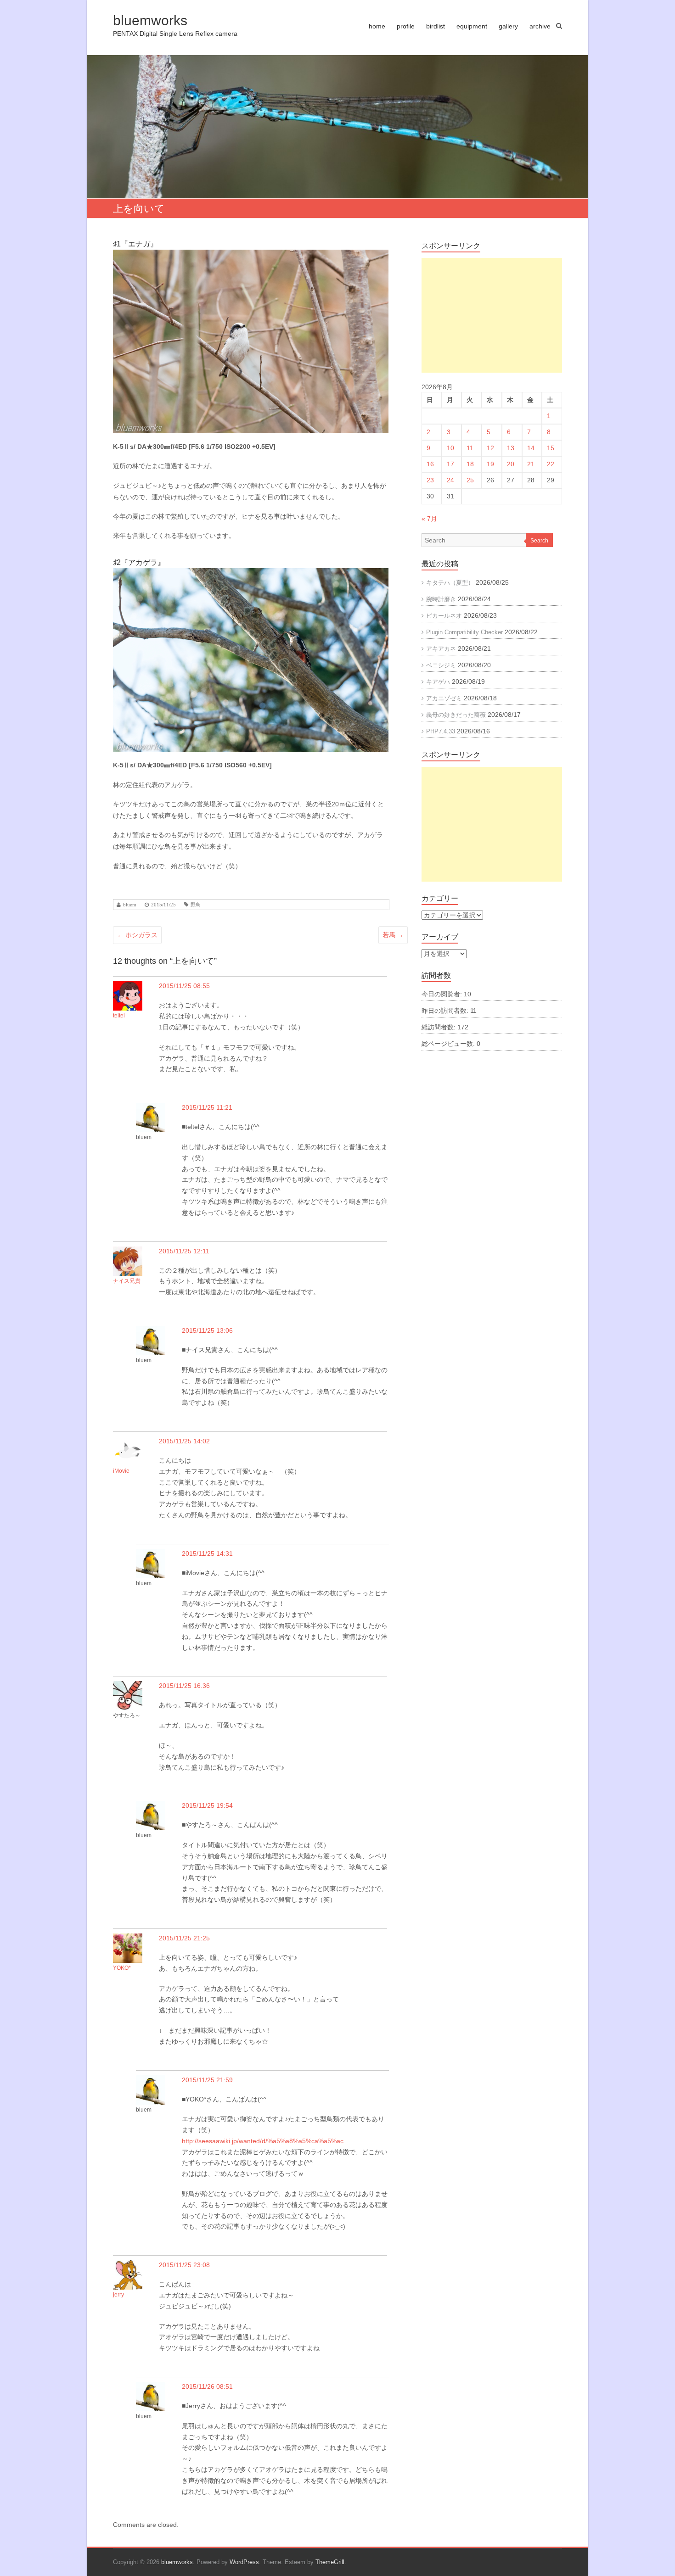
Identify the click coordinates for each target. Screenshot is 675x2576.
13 (511, 448)
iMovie (121, 1471)
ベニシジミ (441, 665)
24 (450, 480)
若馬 (393, 935)
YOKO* (122, 1968)
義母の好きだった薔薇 (456, 715)
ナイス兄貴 (127, 1281)
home (377, 26)
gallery (508, 26)
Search (539, 541)
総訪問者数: (439, 1027)
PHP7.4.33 (441, 731)
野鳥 (196, 905)
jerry (118, 2295)
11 (470, 448)
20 (511, 464)
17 (450, 464)
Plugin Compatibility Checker (464, 632)
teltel (119, 1016)
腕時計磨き (441, 599)
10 (450, 448)
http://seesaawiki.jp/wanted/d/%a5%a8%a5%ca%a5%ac (263, 2141)
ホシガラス (137, 935)
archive (540, 26)
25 (470, 480)
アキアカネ (441, 649)
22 (551, 464)
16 (430, 464)
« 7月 (429, 519)
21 (531, 464)
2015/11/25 (163, 905)
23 (430, 480)
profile (406, 26)
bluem (130, 905)
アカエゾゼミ (444, 698)
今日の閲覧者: (443, 994)
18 (470, 464)
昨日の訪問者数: (446, 1011)
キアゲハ (438, 682)
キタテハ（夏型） (450, 583)
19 (490, 464)
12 (490, 448)
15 (551, 448)
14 (531, 448)
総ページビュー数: (449, 1044)
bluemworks (150, 20)
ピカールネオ (444, 616)
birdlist (436, 26)
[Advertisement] (492, 315)
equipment (472, 26)
